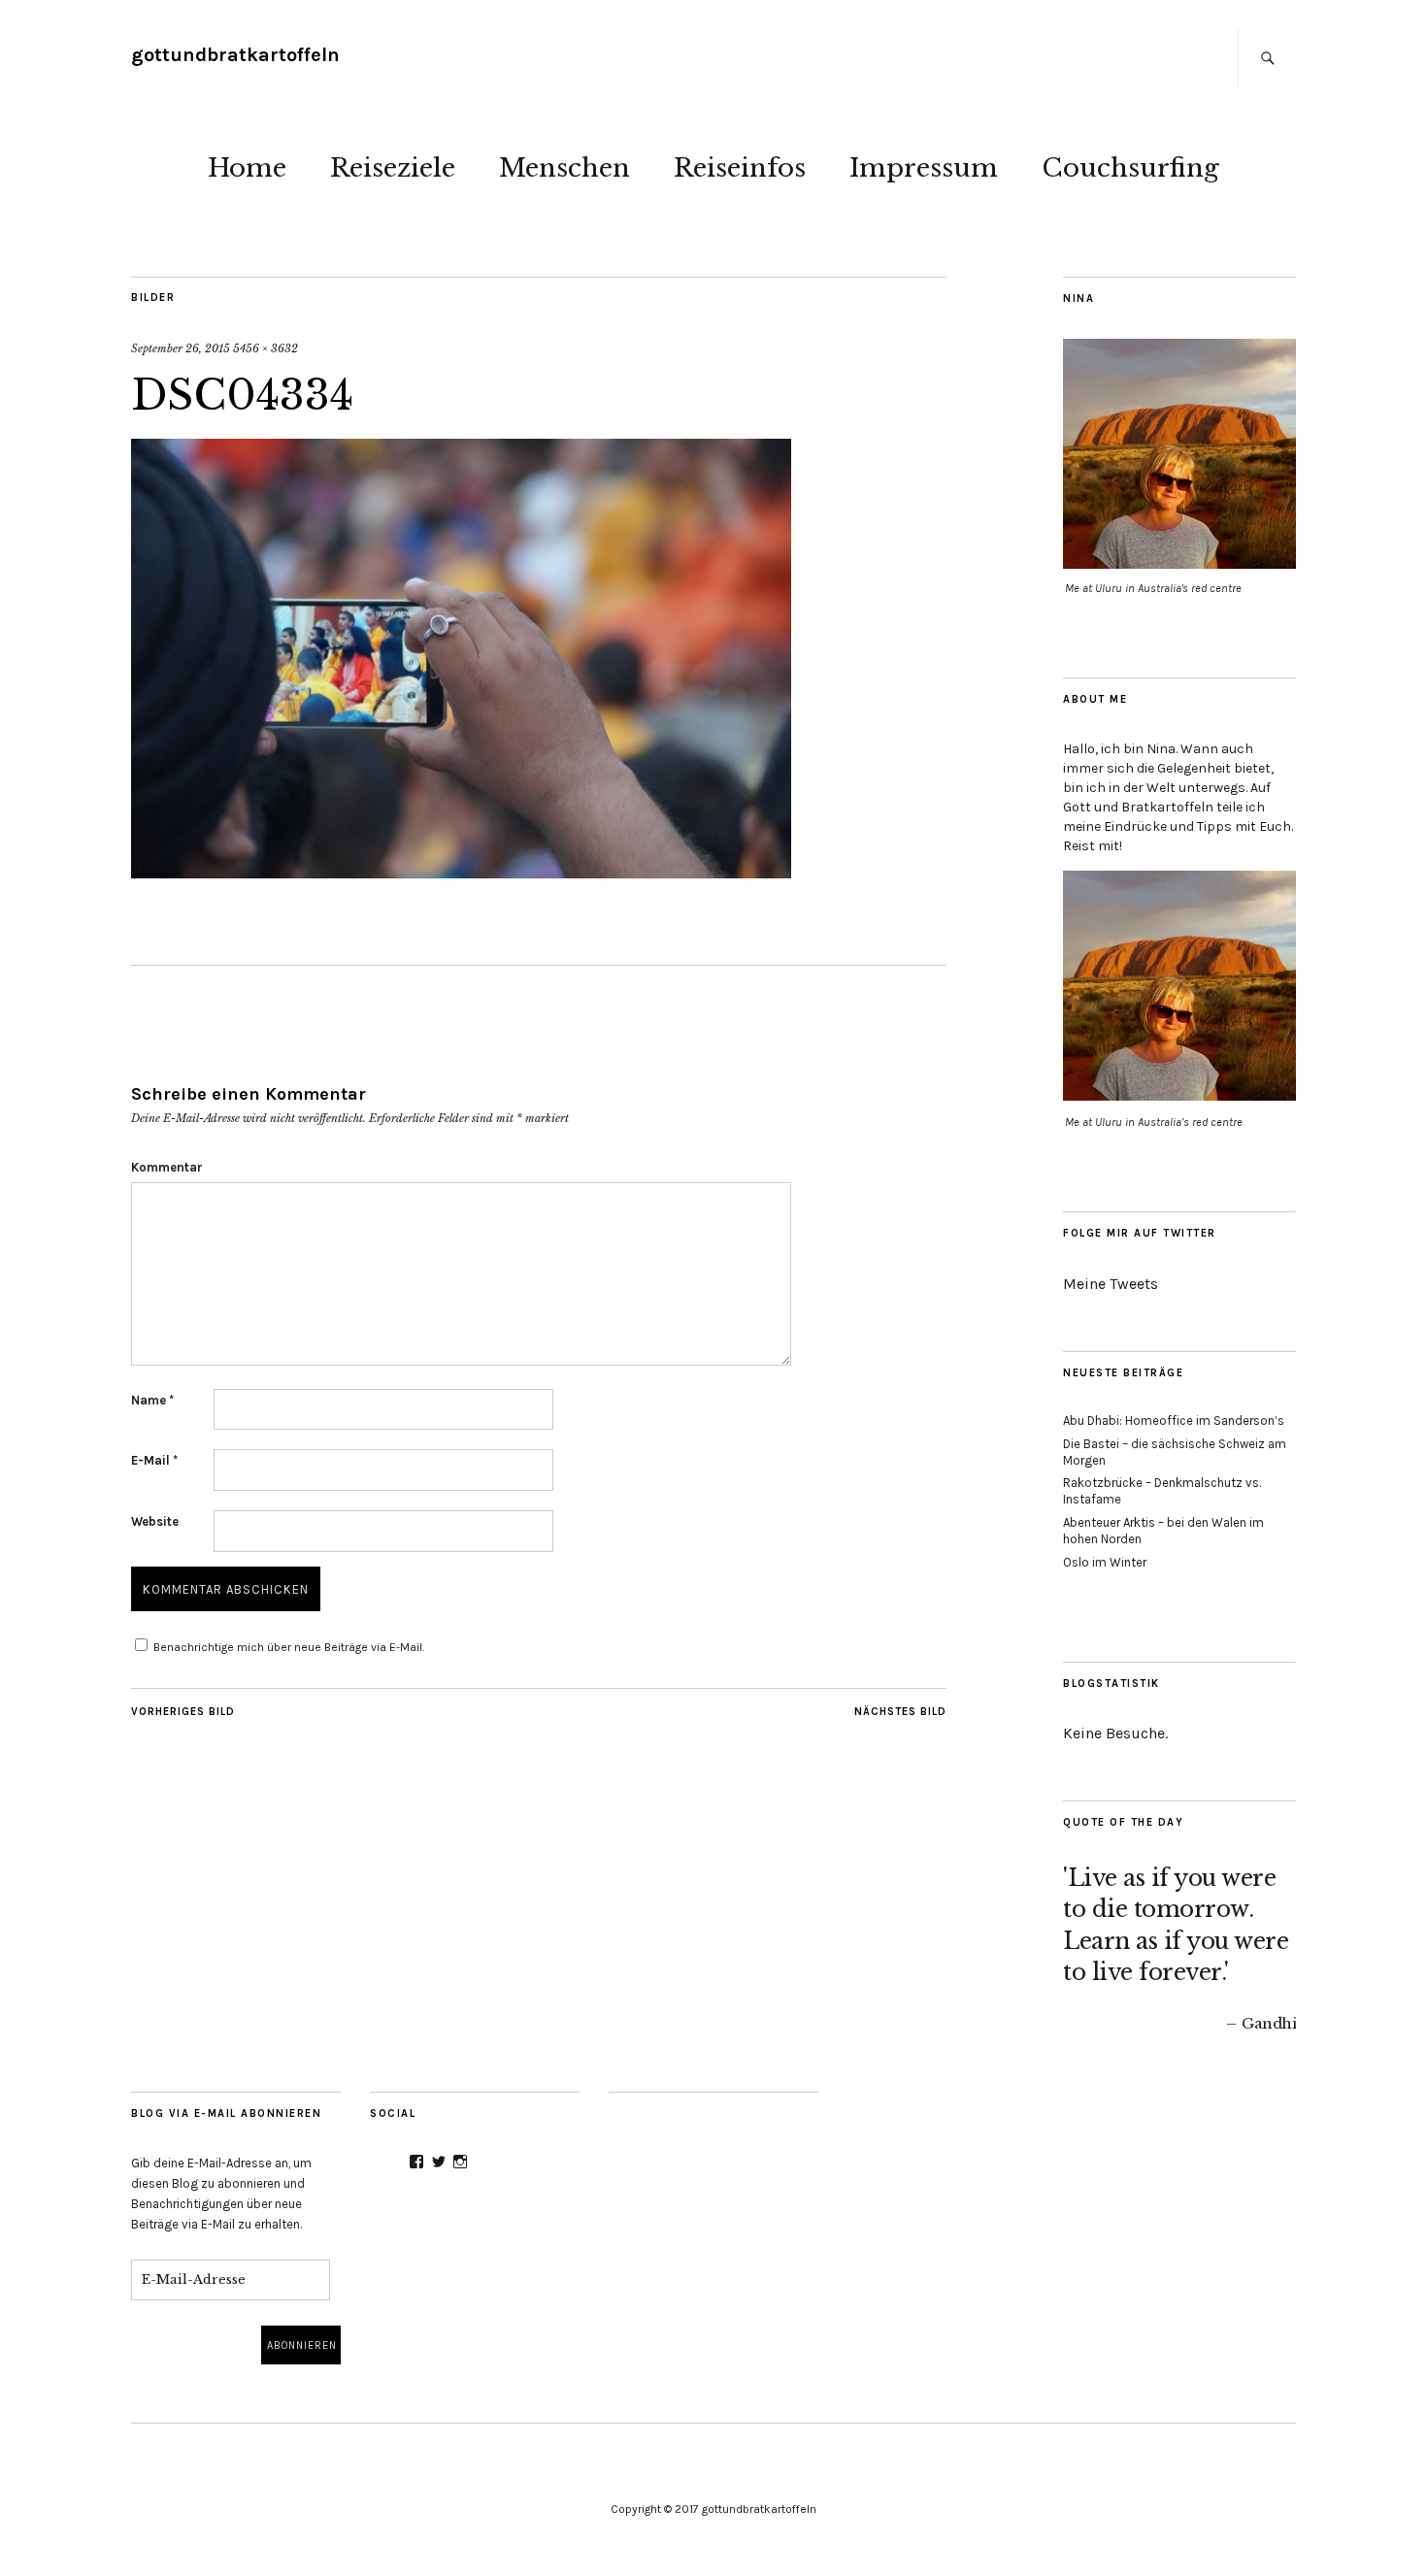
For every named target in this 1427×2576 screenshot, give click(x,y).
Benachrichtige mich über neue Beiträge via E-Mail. (289, 1647)
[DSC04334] (461, 873)
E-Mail (154, 1460)
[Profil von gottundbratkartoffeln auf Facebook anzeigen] (416, 2162)
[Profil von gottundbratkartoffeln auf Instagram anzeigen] (460, 2162)
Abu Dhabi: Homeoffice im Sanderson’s (1174, 1420)
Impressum (924, 168)
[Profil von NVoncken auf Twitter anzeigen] (439, 2162)
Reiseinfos (740, 168)
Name (152, 1400)
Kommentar (167, 1167)
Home (247, 168)
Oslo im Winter (1105, 1562)
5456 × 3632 (265, 348)
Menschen (564, 168)
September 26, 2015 (181, 348)
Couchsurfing (1130, 168)
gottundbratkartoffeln (235, 55)
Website (155, 1521)
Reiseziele (393, 168)
